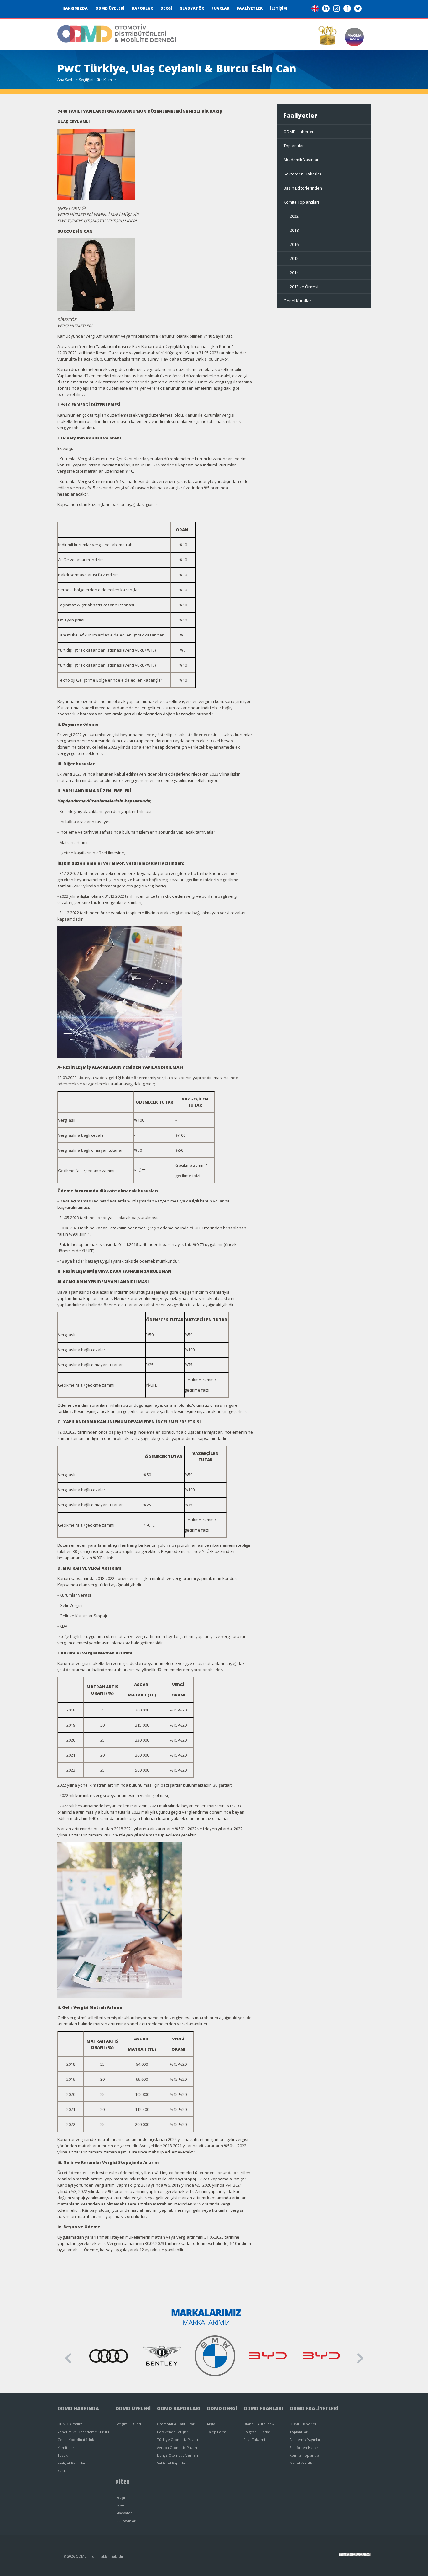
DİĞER (122, 2482)
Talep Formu (218, 2432)
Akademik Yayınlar (301, 160)
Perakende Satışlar (173, 2432)
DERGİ (166, 8)
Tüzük (63, 2455)
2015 (294, 258)
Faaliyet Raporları (72, 2463)
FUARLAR (220, 8)
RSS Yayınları (126, 2521)
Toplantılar (294, 146)
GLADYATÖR (192, 8)
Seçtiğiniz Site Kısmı (96, 80)
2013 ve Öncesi (304, 287)
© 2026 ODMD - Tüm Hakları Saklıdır (94, 2556)
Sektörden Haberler (303, 174)
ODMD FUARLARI (263, 2408)
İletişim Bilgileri (128, 2424)
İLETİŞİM (279, 8)
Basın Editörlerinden (303, 188)
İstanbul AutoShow (259, 2424)
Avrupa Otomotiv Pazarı (177, 2447)
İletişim (121, 2497)
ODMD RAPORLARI (179, 2408)
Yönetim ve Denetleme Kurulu (83, 2432)
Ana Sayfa (66, 80)
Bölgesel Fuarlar (257, 2432)
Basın (120, 2505)
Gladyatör (124, 2513)
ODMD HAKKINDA (78, 2408)
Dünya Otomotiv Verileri (177, 2455)
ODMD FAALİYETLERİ (314, 2408)
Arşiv (211, 2424)
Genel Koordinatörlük (76, 2440)
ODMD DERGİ (222, 2408)
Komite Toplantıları (301, 202)
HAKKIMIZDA (75, 8)
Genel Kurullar (297, 301)
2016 (294, 244)
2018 (294, 230)
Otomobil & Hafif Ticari (176, 2424)
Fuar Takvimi (254, 2440)
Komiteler (66, 2447)
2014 (294, 273)
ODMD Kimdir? (70, 2424)
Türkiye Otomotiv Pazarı (177, 2440)
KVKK (62, 2471)
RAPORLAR (142, 8)
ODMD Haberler (299, 132)
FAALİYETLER (250, 8)
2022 (294, 216)
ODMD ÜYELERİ (110, 8)
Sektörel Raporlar (172, 2463)
